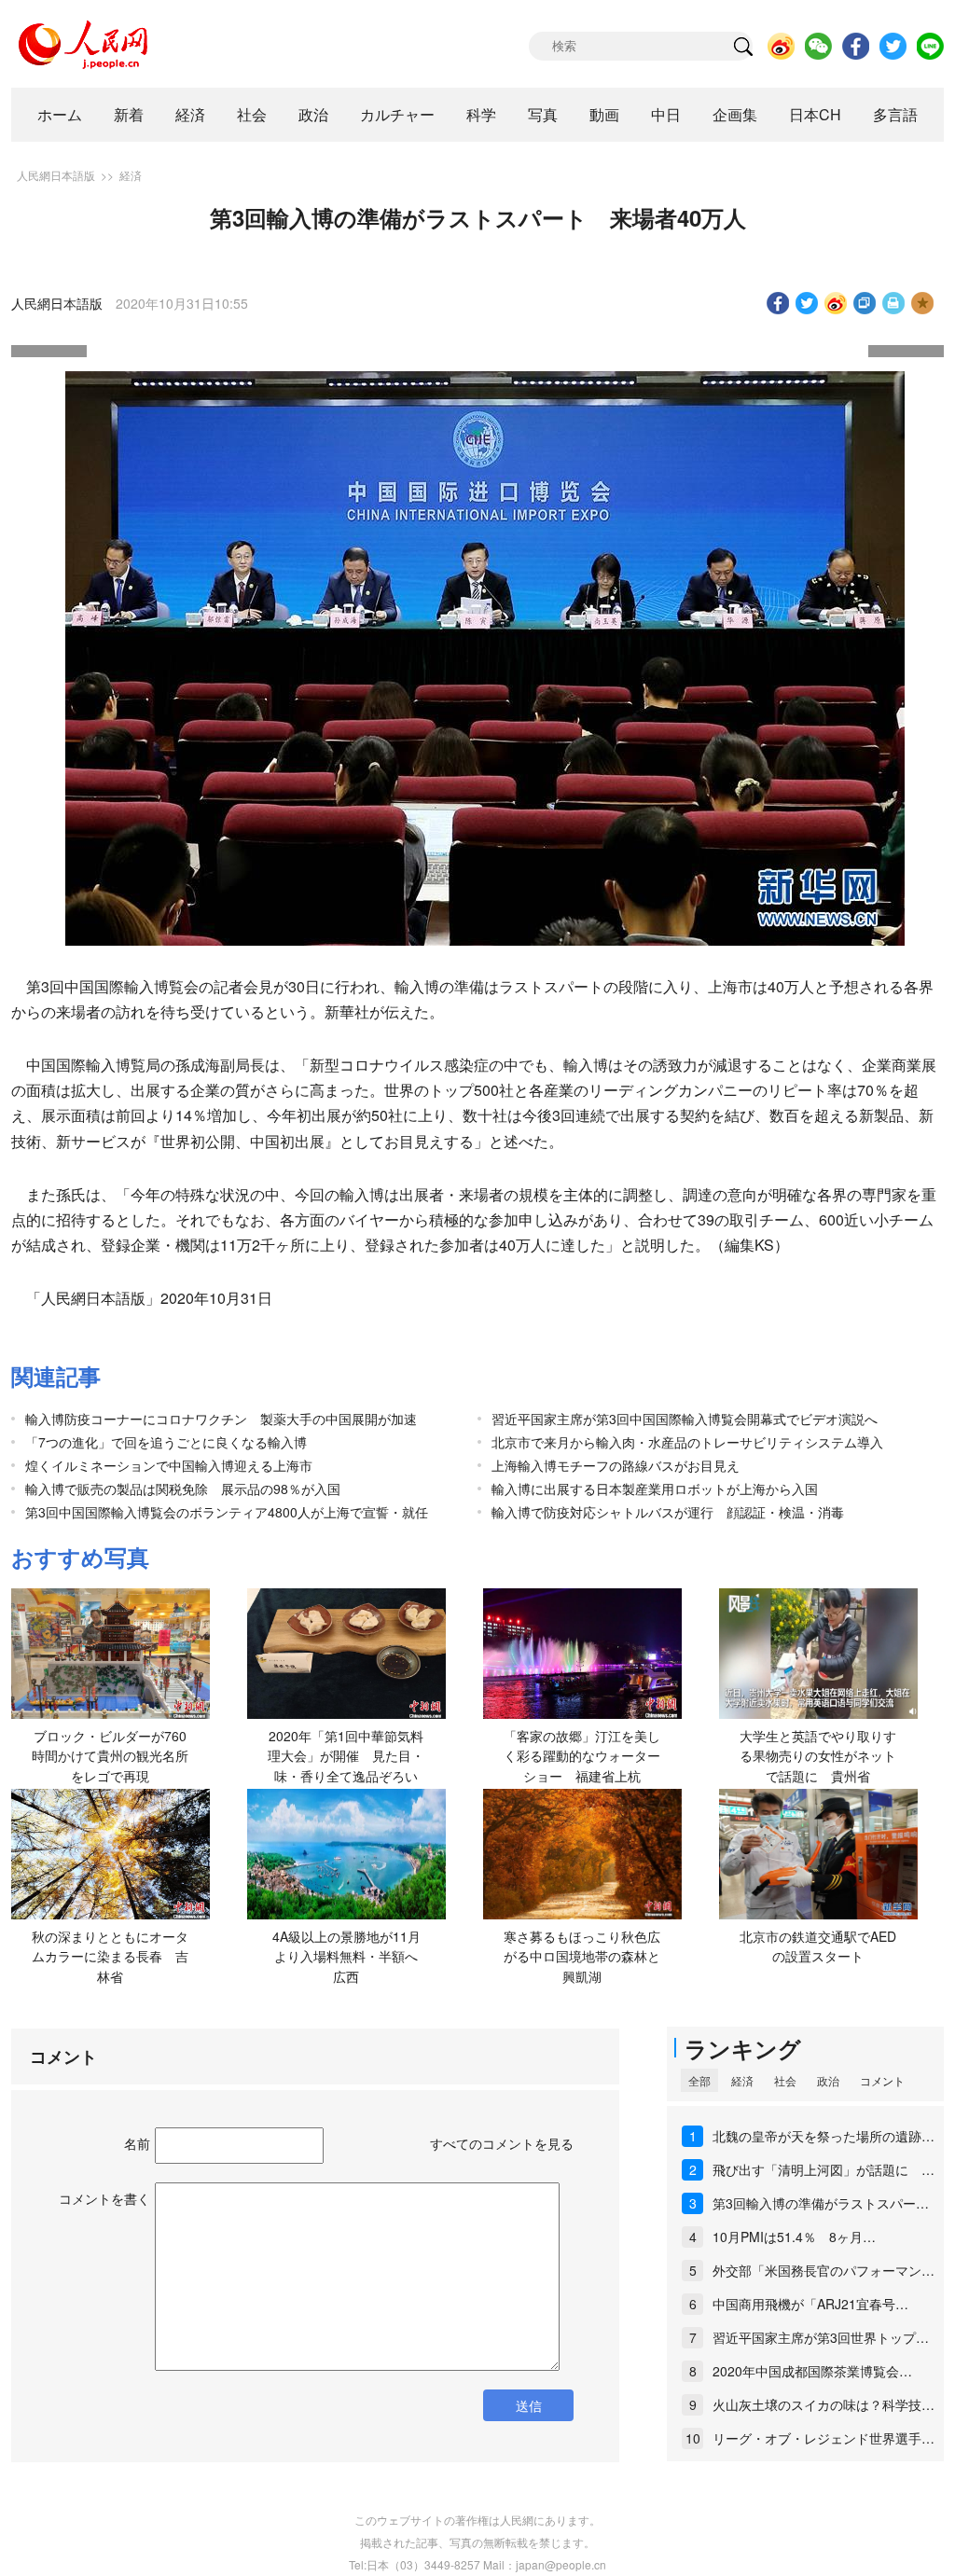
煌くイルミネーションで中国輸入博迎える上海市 (169, 1465)
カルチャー (397, 114)
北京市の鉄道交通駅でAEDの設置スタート (818, 1946)
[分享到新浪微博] (836, 303)
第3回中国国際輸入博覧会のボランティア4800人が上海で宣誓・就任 (227, 1512)
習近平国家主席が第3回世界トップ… (821, 2337)
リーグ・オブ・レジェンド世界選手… (824, 2438)
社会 (252, 114)
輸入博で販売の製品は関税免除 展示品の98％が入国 (183, 1489)
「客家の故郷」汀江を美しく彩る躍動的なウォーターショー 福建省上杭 (582, 1756)
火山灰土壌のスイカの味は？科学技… (824, 2404)
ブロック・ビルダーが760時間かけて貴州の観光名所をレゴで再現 (110, 1756)
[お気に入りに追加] (923, 303)
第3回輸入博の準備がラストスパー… (821, 2203)
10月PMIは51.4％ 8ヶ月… (794, 2237)
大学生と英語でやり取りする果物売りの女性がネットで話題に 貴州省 (818, 1756)
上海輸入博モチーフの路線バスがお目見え (616, 1465)
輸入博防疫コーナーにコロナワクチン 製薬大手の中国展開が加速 (221, 1419)
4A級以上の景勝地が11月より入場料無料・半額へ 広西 (352, 1956)
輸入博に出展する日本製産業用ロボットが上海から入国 (655, 1489)
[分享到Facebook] (778, 303)
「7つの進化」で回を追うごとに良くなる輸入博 (166, 1442)
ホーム (60, 114)
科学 (481, 114)
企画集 (735, 114)
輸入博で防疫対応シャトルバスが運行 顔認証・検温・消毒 (668, 1512)
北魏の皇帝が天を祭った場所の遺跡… (824, 2136)
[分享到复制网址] (865, 303)
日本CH (815, 114)
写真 (543, 114)
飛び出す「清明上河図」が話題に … (824, 2169)
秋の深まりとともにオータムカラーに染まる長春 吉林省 (110, 1956)
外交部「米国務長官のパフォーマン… (824, 2270)
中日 (666, 114)
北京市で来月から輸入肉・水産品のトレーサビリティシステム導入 (687, 1442)
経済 (190, 114)
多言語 (895, 114)
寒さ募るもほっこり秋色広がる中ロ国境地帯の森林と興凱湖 (582, 1956)
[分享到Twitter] (807, 303)
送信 (529, 2405)
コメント (882, 2080)
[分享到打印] (894, 303)
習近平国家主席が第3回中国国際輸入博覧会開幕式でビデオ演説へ (685, 1419)
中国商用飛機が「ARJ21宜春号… (810, 2304)
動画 (604, 114)
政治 (313, 114)
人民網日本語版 (56, 175)
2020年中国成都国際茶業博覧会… (812, 2371)
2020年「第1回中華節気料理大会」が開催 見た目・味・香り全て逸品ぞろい (346, 1756)
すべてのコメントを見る (502, 2143)
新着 (129, 114)
